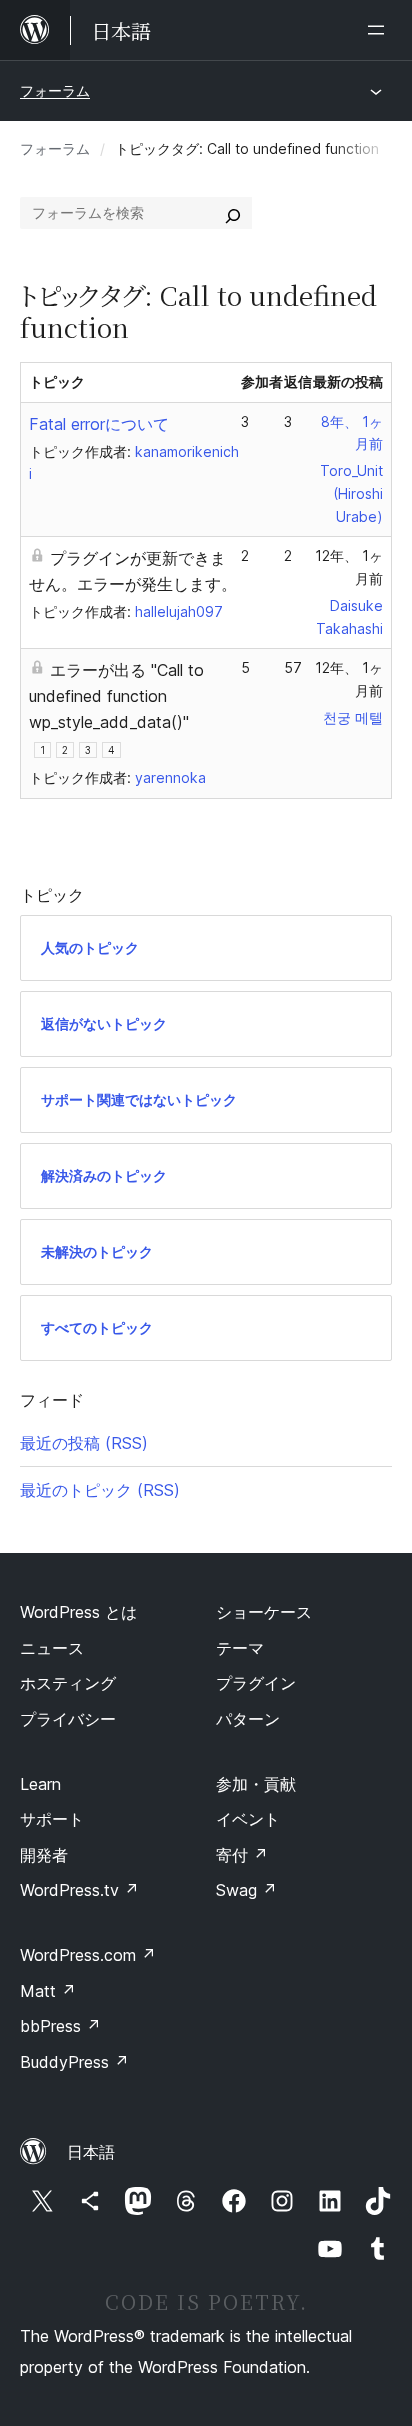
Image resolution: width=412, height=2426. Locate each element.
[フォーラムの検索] (233, 213)
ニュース (52, 1648)
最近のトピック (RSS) (100, 1490)
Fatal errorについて (99, 424)
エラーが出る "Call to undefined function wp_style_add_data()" (116, 696)
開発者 (44, 1855)
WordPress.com (88, 1955)
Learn (40, 1784)
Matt (48, 1991)
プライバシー (68, 1719)
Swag (246, 1890)
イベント (248, 1819)
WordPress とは (78, 1612)
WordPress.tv (79, 1890)
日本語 (91, 2152)
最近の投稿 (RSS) (84, 1443)
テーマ (240, 1648)
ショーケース (264, 1612)
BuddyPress (74, 2062)
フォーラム (55, 90)
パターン (248, 1719)
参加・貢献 (256, 1784)
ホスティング (68, 1683)
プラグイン (256, 1683)
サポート (52, 1819)
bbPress (60, 2026)
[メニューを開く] (380, 30)
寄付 (242, 1855)
